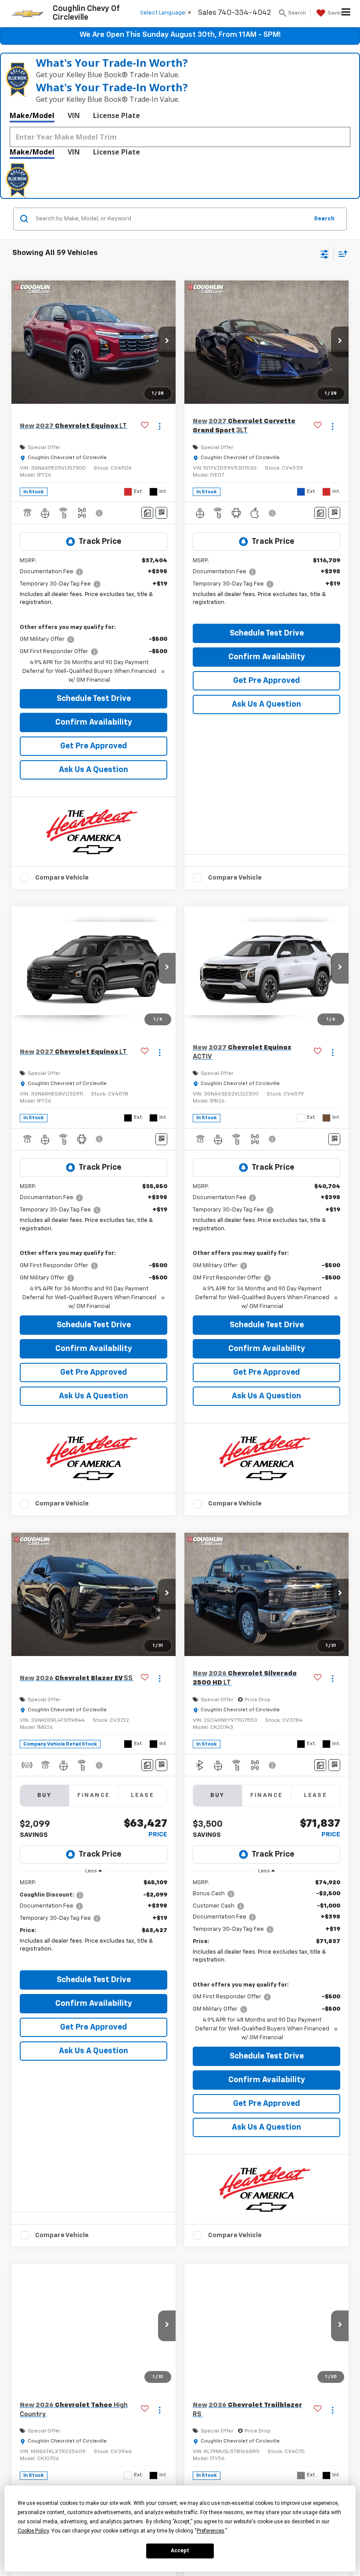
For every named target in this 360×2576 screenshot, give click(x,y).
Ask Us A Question (94, 770)
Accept (180, 2551)
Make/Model (32, 115)
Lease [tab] (142, 1795)
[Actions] (160, 426)
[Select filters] (325, 253)
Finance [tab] (94, 1795)
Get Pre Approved (94, 746)
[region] (94, 1922)
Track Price (100, 542)
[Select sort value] (341, 253)
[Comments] (147, 513)
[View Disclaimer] (100, 513)
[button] (167, 342)
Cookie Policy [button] (33, 2531)
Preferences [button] (211, 2531)
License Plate (117, 115)
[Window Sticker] (161, 513)
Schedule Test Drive (94, 699)
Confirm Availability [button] (94, 722)
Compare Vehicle (62, 878)
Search (324, 219)
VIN (74, 115)
